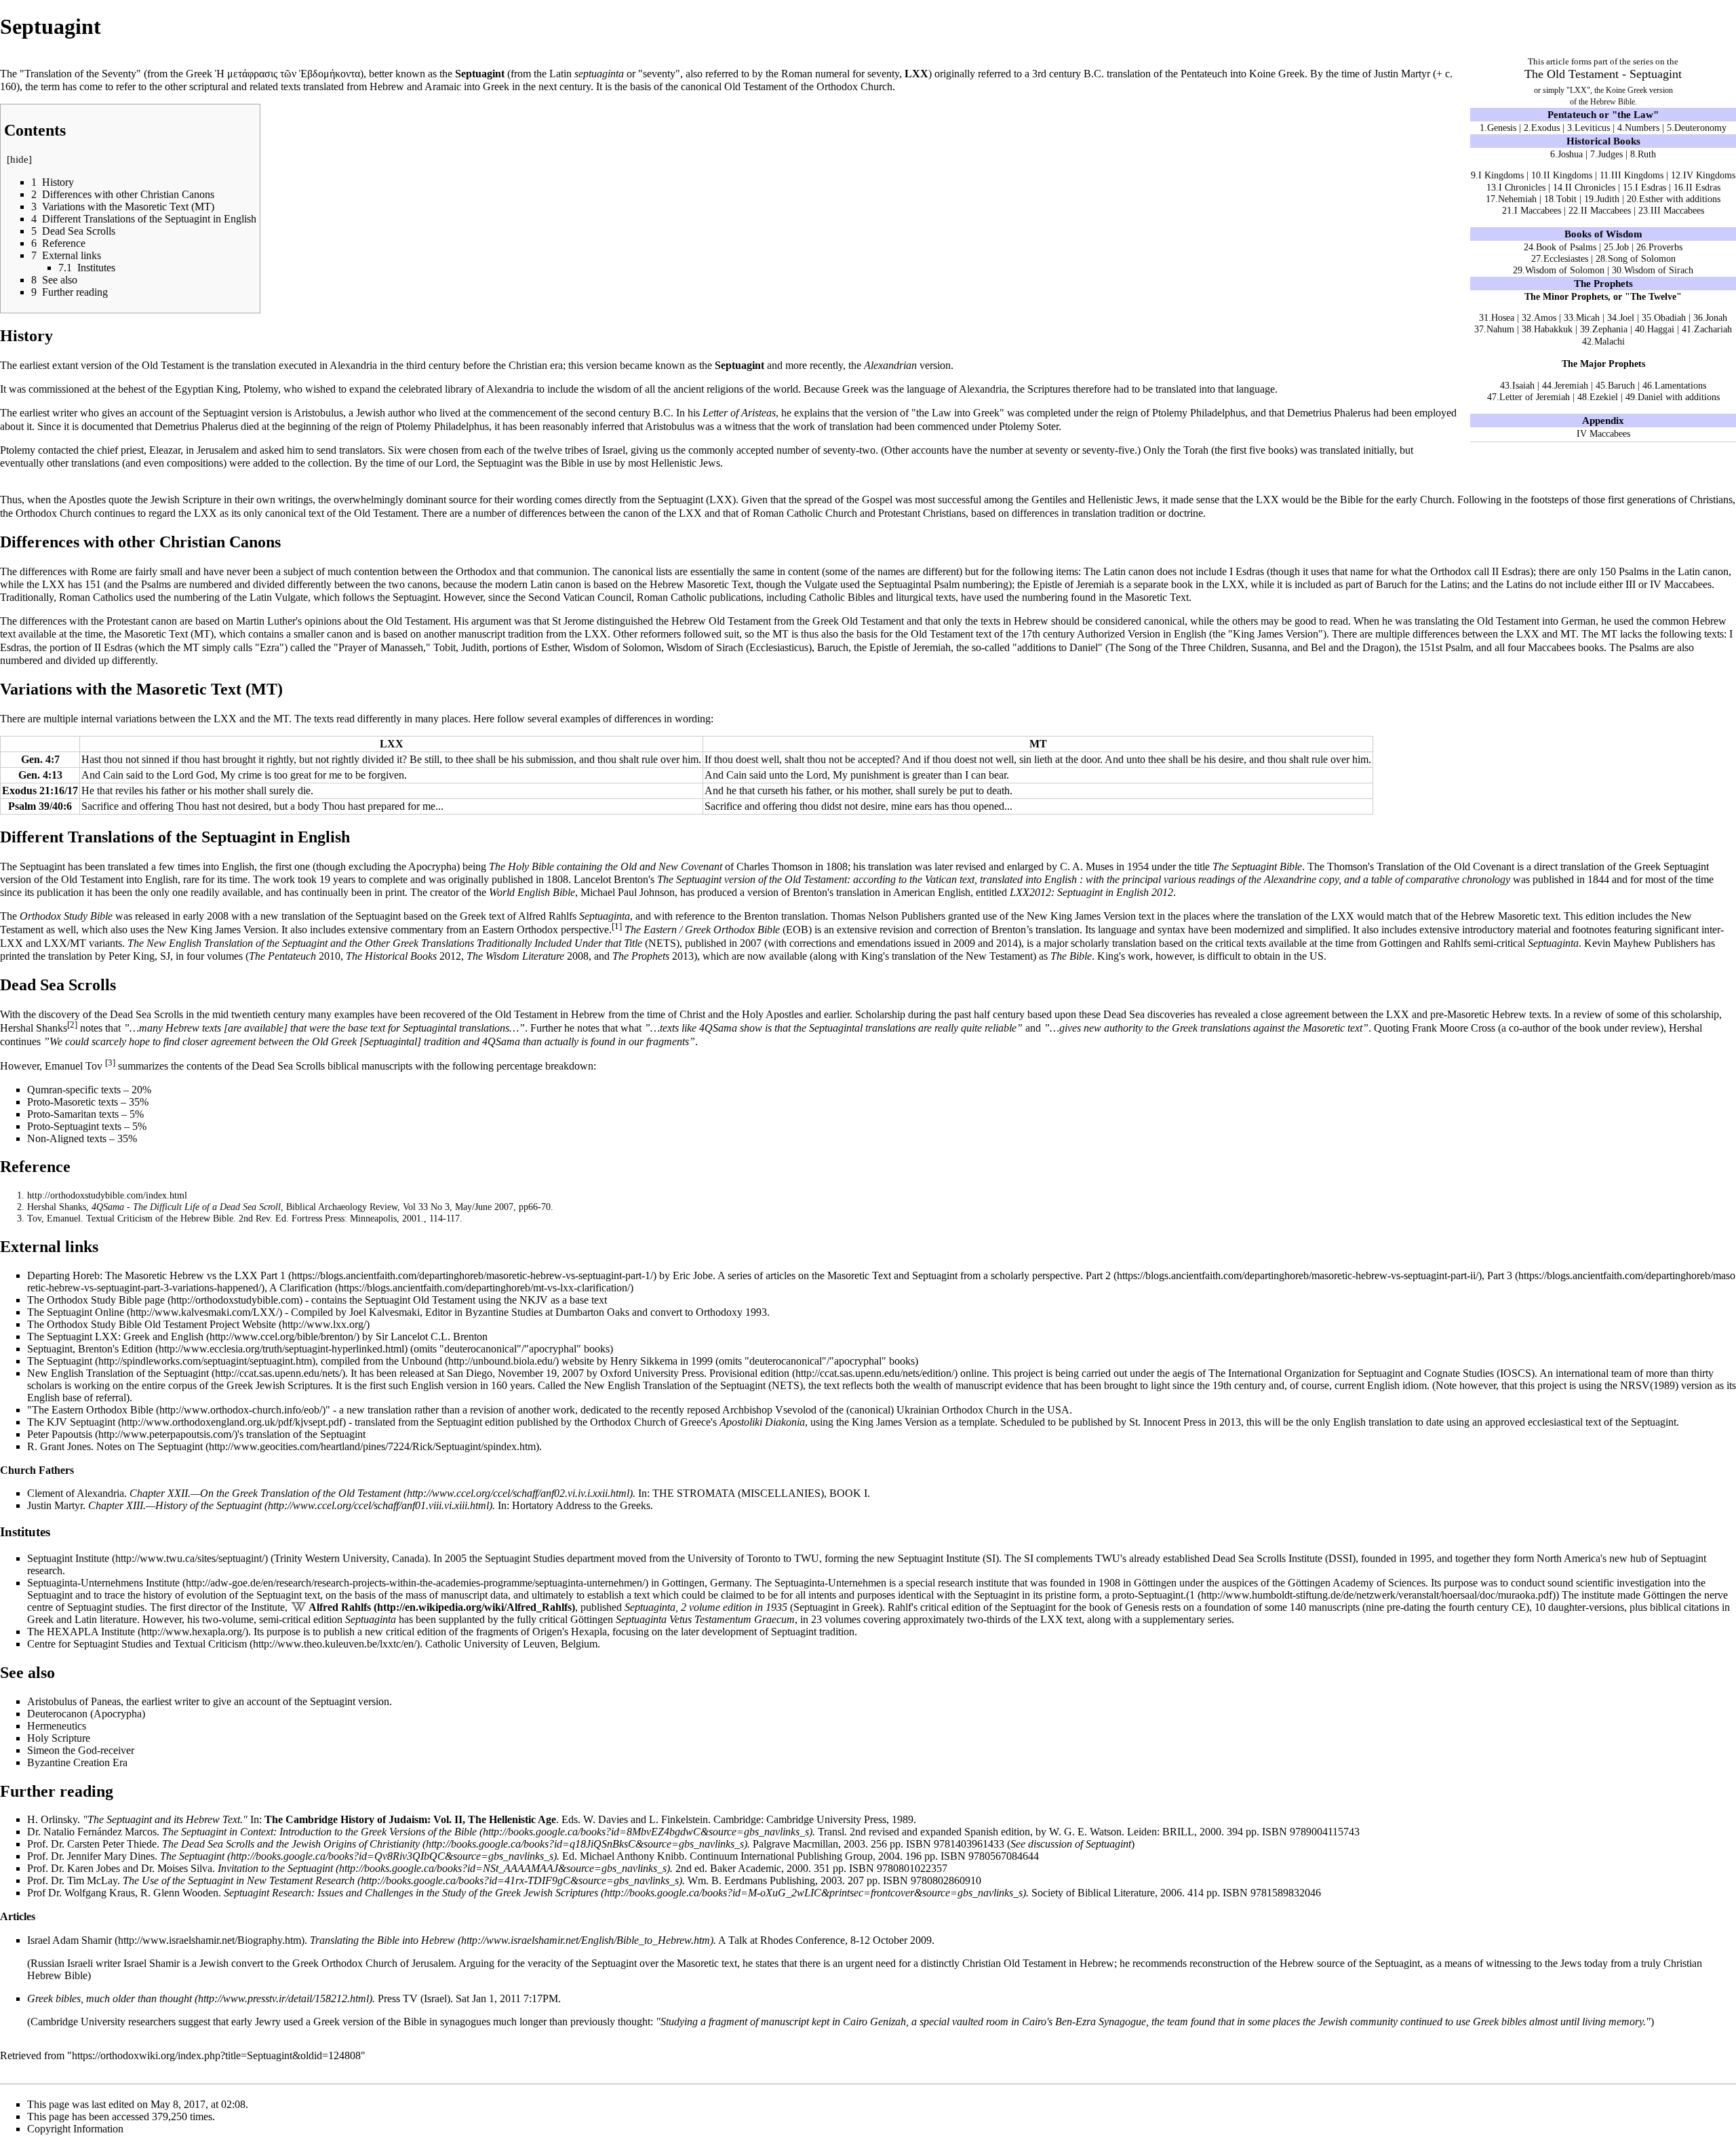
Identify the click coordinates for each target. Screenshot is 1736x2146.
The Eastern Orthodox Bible (93, 1410)
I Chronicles (1522, 187)
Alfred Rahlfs (340, 1607)
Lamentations (1680, 385)
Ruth (1647, 154)
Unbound (422, 1361)
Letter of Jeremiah (1535, 397)
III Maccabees (1677, 210)
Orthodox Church (854, 86)
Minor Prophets (1575, 296)
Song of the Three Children (1187, 647)
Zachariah (1713, 329)
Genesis (1502, 128)
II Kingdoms (1568, 175)
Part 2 (1098, 1275)
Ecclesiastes (1566, 258)
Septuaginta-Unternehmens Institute (103, 1583)
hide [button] (19, 159)
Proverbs (1665, 247)
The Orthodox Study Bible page (96, 1300)
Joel (1627, 317)
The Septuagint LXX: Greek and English (115, 1337)
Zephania (1610, 329)
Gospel (877, 500)
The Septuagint (60, 1361)
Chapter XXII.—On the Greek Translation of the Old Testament (265, 1493)
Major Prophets (1613, 364)
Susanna (1269, 647)
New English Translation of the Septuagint (118, 1373)
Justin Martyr (1402, 74)
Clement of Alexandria (76, 1493)
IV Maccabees (1603, 433)
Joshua (1570, 154)
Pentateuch (1572, 114)
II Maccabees (1606, 210)
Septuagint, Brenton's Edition (90, 1349)
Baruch (1621, 385)
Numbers (1642, 128)
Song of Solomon (1642, 258)
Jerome (579, 621)
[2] (72, 1025)
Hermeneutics (57, 1726)
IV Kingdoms (1709, 175)
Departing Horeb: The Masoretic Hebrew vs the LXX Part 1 (156, 1275)
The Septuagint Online (76, 1312)
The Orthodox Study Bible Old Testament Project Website (152, 1324)
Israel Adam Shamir (70, 1940)
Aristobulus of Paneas (74, 1701)
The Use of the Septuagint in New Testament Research (239, 1880)
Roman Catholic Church (805, 513)
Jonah (1716, 317)
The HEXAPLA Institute (81, 1632)
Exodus (1545, 128)
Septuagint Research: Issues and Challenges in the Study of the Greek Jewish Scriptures (411, 1893)
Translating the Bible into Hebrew (382, 1940)
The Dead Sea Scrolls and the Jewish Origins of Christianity (291, 1844)
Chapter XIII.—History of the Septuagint (175, 1505)
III (1631, 584)
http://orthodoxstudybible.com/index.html (107, 1195)
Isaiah (1523, 385)
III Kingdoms (1637, 175)
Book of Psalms (1566, 247)
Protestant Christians (922, 513)
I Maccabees (1538, 210)
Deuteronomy (1700, 128)
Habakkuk (1553, 329)
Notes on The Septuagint (150, 1446)
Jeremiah (1571, 385)
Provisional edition (749, 1373)
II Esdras (1703, 187)
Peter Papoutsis (60, 1434)
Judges (1610, 154)
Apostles (87, 500)
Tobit (1566, 199)
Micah (1588, 317)
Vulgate (821, 584)
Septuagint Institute (68, 1558)
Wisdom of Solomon (1565, 270)
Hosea (1503, 317)
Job (1622, 247)
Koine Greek (1277, 74)
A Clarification (301, 1288)
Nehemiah (1517, 199)
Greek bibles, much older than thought (110, 1998)
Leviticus (1592, 128)
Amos (1545, 317)
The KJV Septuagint (71, 1422)
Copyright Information (75, 2129)
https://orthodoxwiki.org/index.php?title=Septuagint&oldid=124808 (216, 2055)
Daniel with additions (1679, 397)
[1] (617, 926)
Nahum (1500, 329)
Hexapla (589, 1632)
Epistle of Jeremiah (1073, 584)
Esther (554, 647)
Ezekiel (1604, 397)
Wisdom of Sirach (1659, 270)
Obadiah (1670, 317)
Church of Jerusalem (410, 1963)
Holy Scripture (59, 1738)
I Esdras (1651, 187)
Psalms (1634, 571)
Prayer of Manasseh (381, 647)
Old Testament (1583, 74)
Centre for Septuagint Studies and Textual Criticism (137, 1644)
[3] (110, 1063)
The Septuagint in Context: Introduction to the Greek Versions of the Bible (319, 1832)
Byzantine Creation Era (77, 1762)
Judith (1608, 199)
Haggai (1661, 329)
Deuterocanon (57, 1714)
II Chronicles (1590, 187)
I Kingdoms (1501, 175)
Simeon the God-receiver (81, 1750)
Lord (446, 463)
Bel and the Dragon (1353, 647)
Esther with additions (1680, 199)
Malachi (1610, 341)
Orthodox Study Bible (66, 916)
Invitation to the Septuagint (275, 1868)
